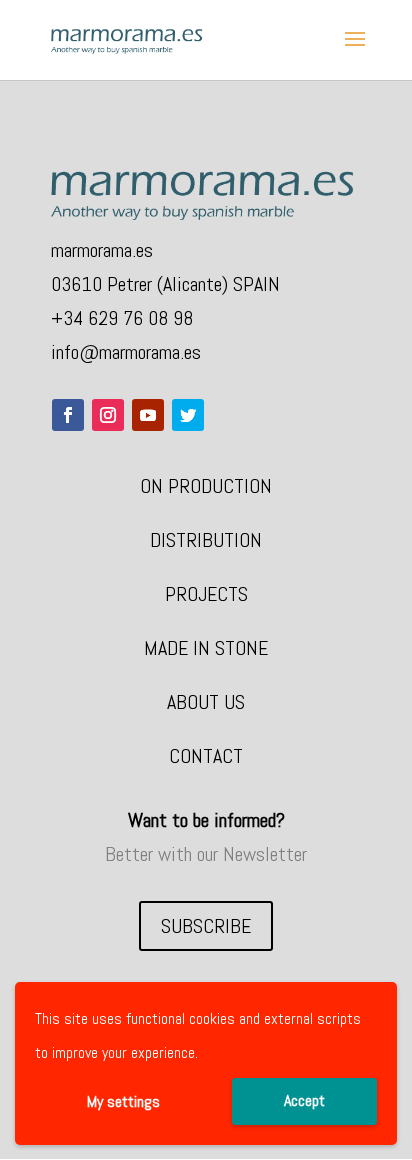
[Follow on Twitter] (188, 415)
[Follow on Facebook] (68, 415)
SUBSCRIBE (206, 926)
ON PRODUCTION (206, 486)
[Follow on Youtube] (148, 415)
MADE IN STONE (206, 648)
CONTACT (206, 756)
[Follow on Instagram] (108, 415)
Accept (304, 1100)
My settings (123, 1101)
